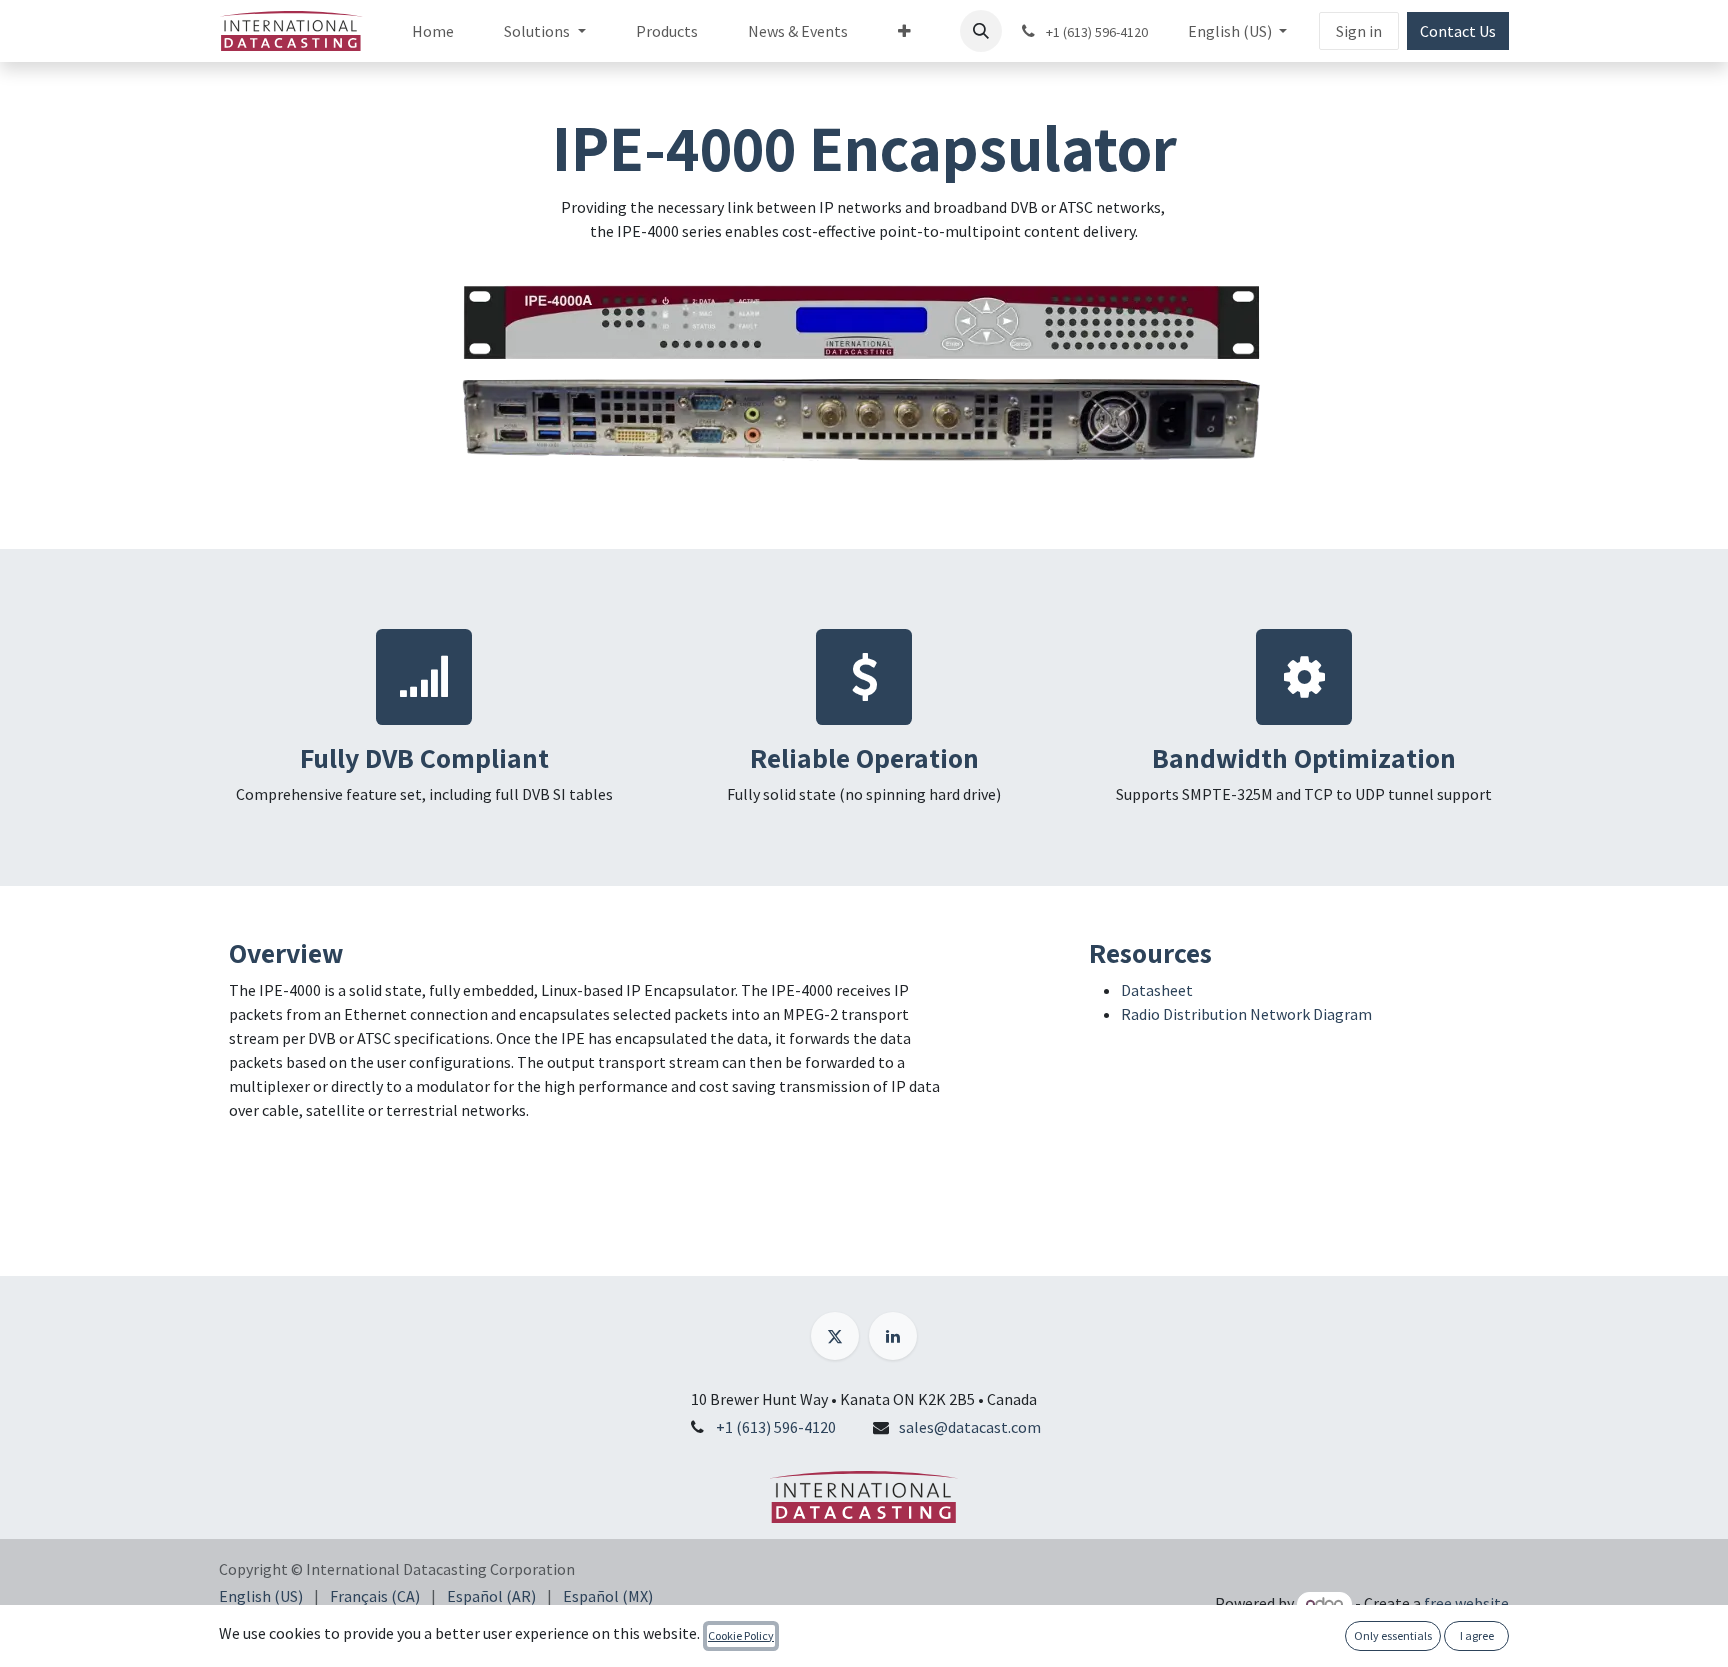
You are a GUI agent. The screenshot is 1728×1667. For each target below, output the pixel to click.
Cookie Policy (741, 1635)
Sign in (1359, 31)
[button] (981, 31)
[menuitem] (433, 31)
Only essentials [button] (1393, 1635)
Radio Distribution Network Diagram (1246, 1014)
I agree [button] (1477, 1635)
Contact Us (1458, 31)
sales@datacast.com (970, 1427)
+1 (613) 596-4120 (776, 1427)
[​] (835, 1336)
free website (1466, 1603)
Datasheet (1157, 990)
